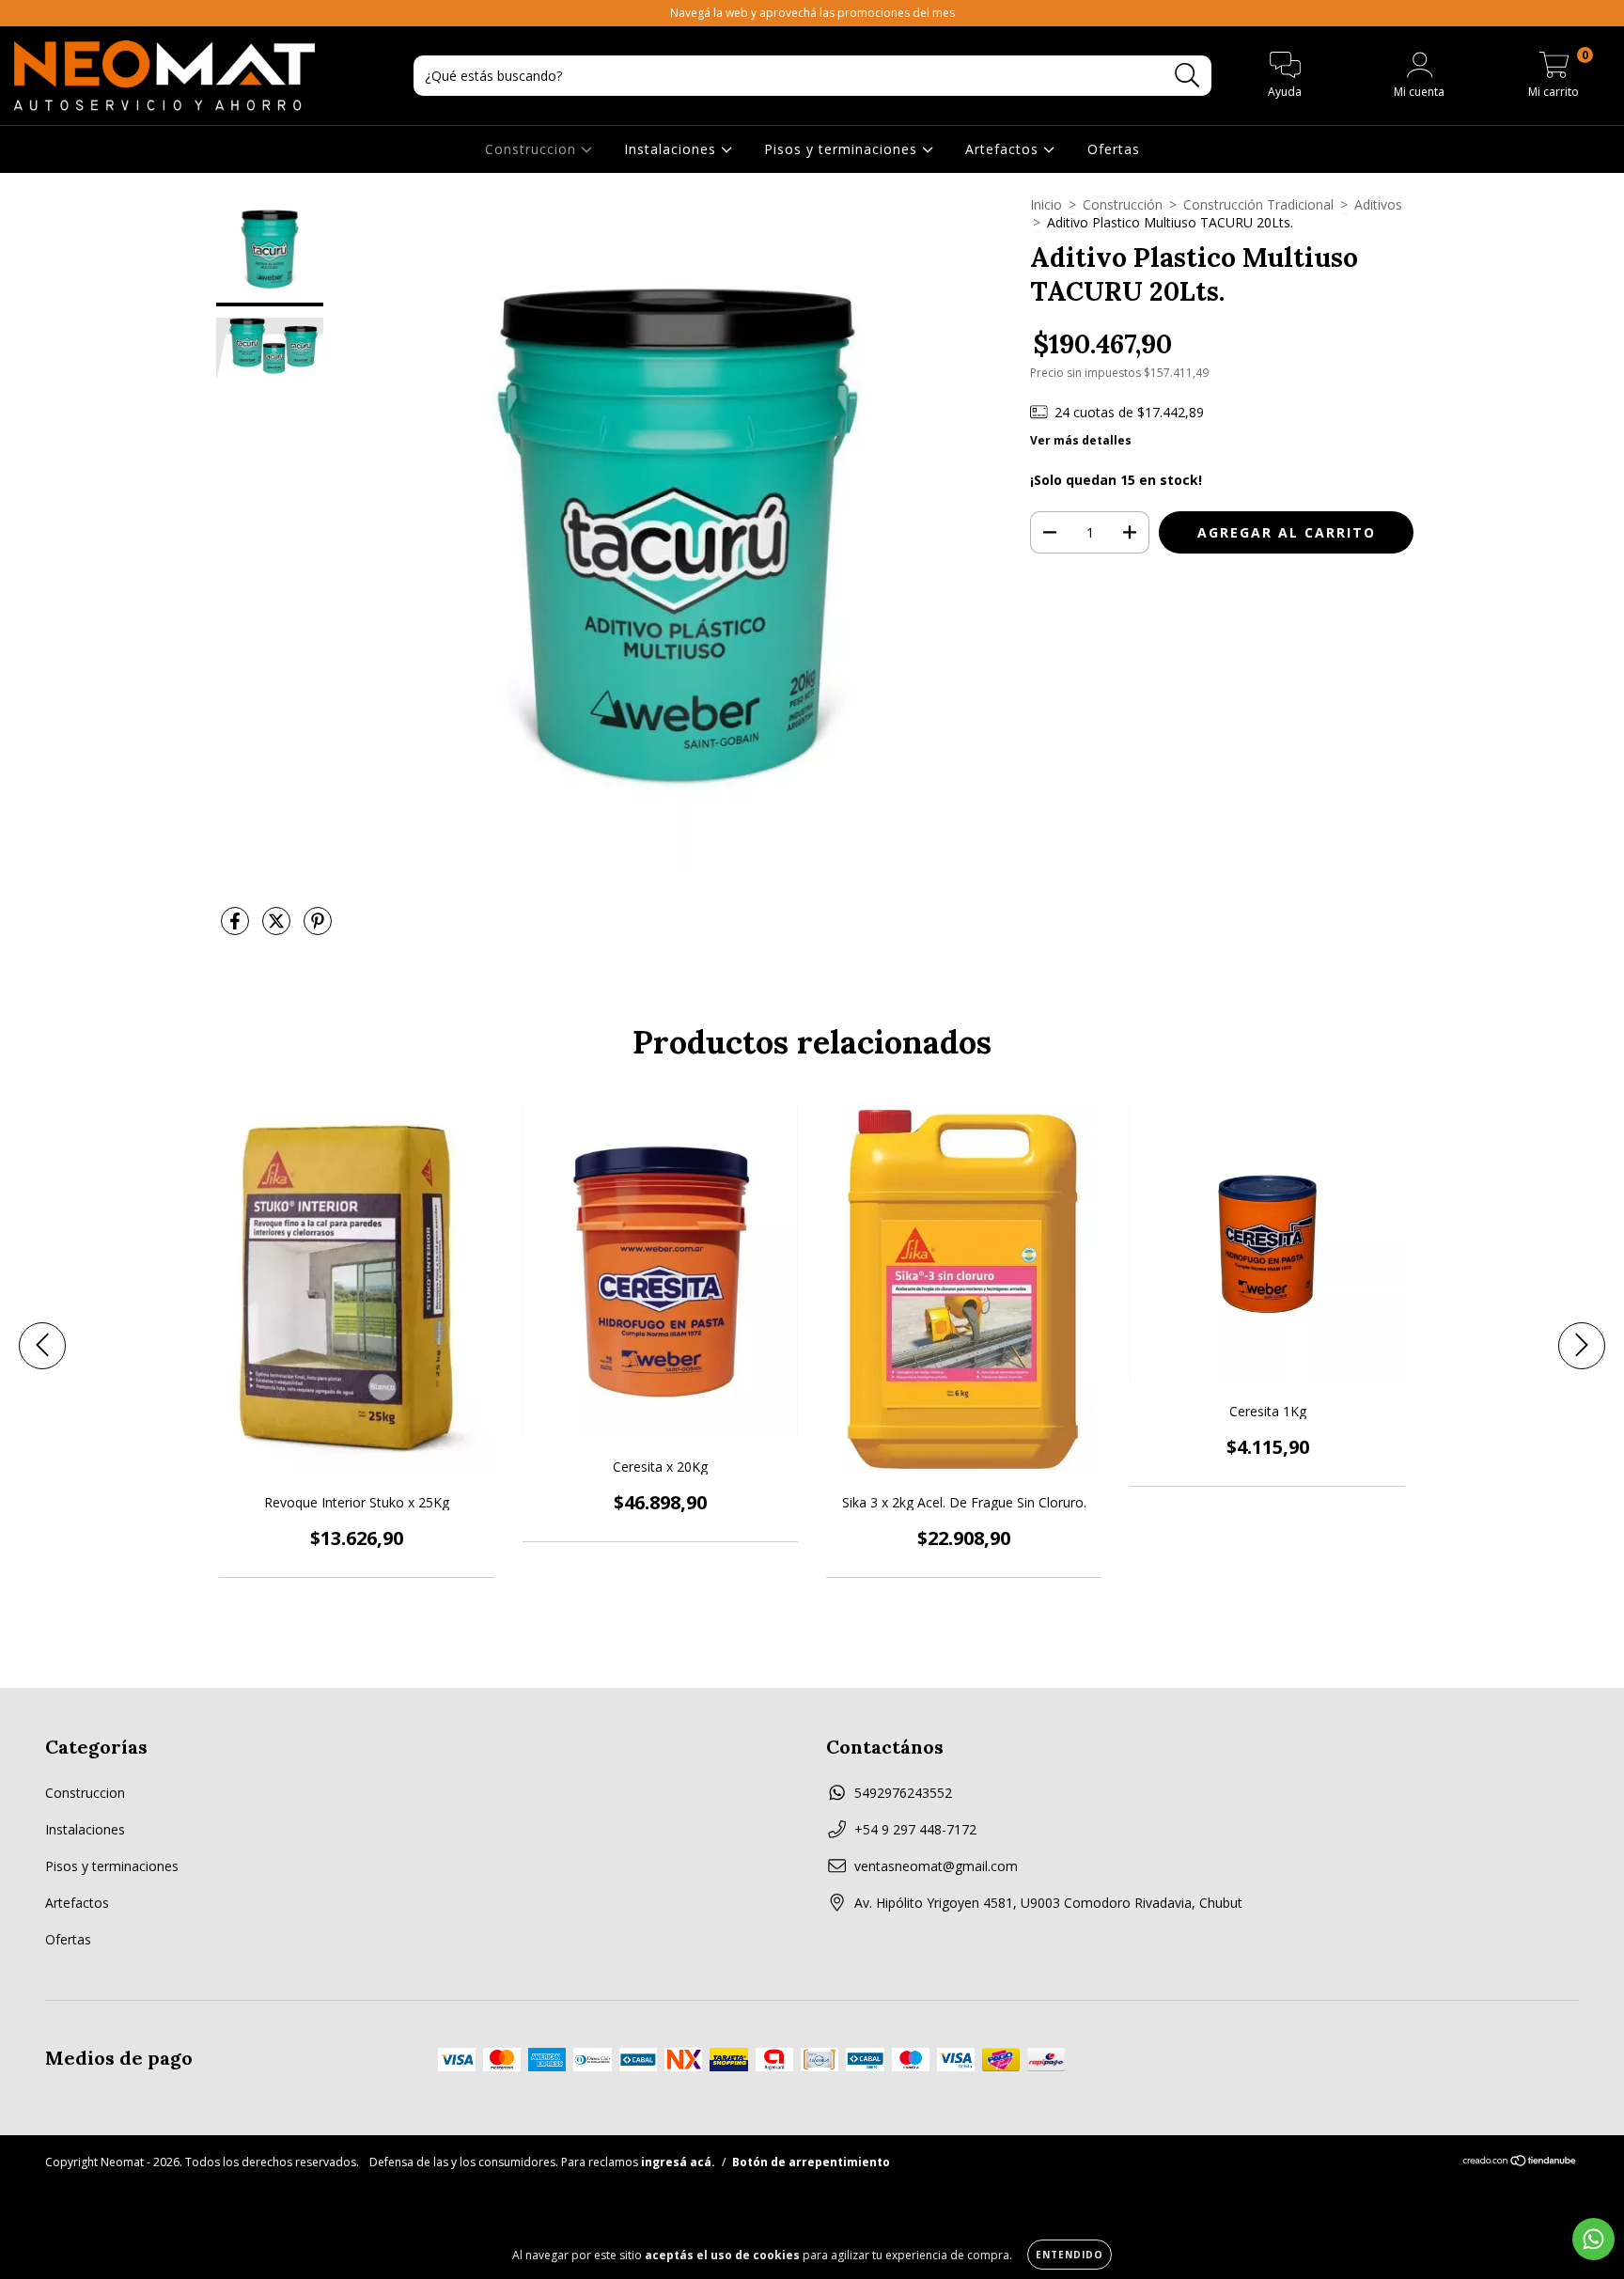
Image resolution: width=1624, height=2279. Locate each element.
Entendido (1070, 2255)
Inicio (1046, 204)
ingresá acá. (678, 2162)
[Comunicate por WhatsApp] (1593, 2239)
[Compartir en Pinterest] (318, 928)
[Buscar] (1187, 76)
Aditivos (1378, 204)
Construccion (533, 149)
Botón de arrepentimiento (811, 2162)
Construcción (1123, 204)
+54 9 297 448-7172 (915, 1829)
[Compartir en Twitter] (278, 928)
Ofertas (1114, 149)
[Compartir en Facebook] (237, 928)
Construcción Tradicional (1258, 204)
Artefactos (1004, 149)
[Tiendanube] (1520, 2163)
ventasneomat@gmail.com (936, 1866)
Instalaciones (672, 149)
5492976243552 (903, 1793)
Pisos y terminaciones (843, 149)
